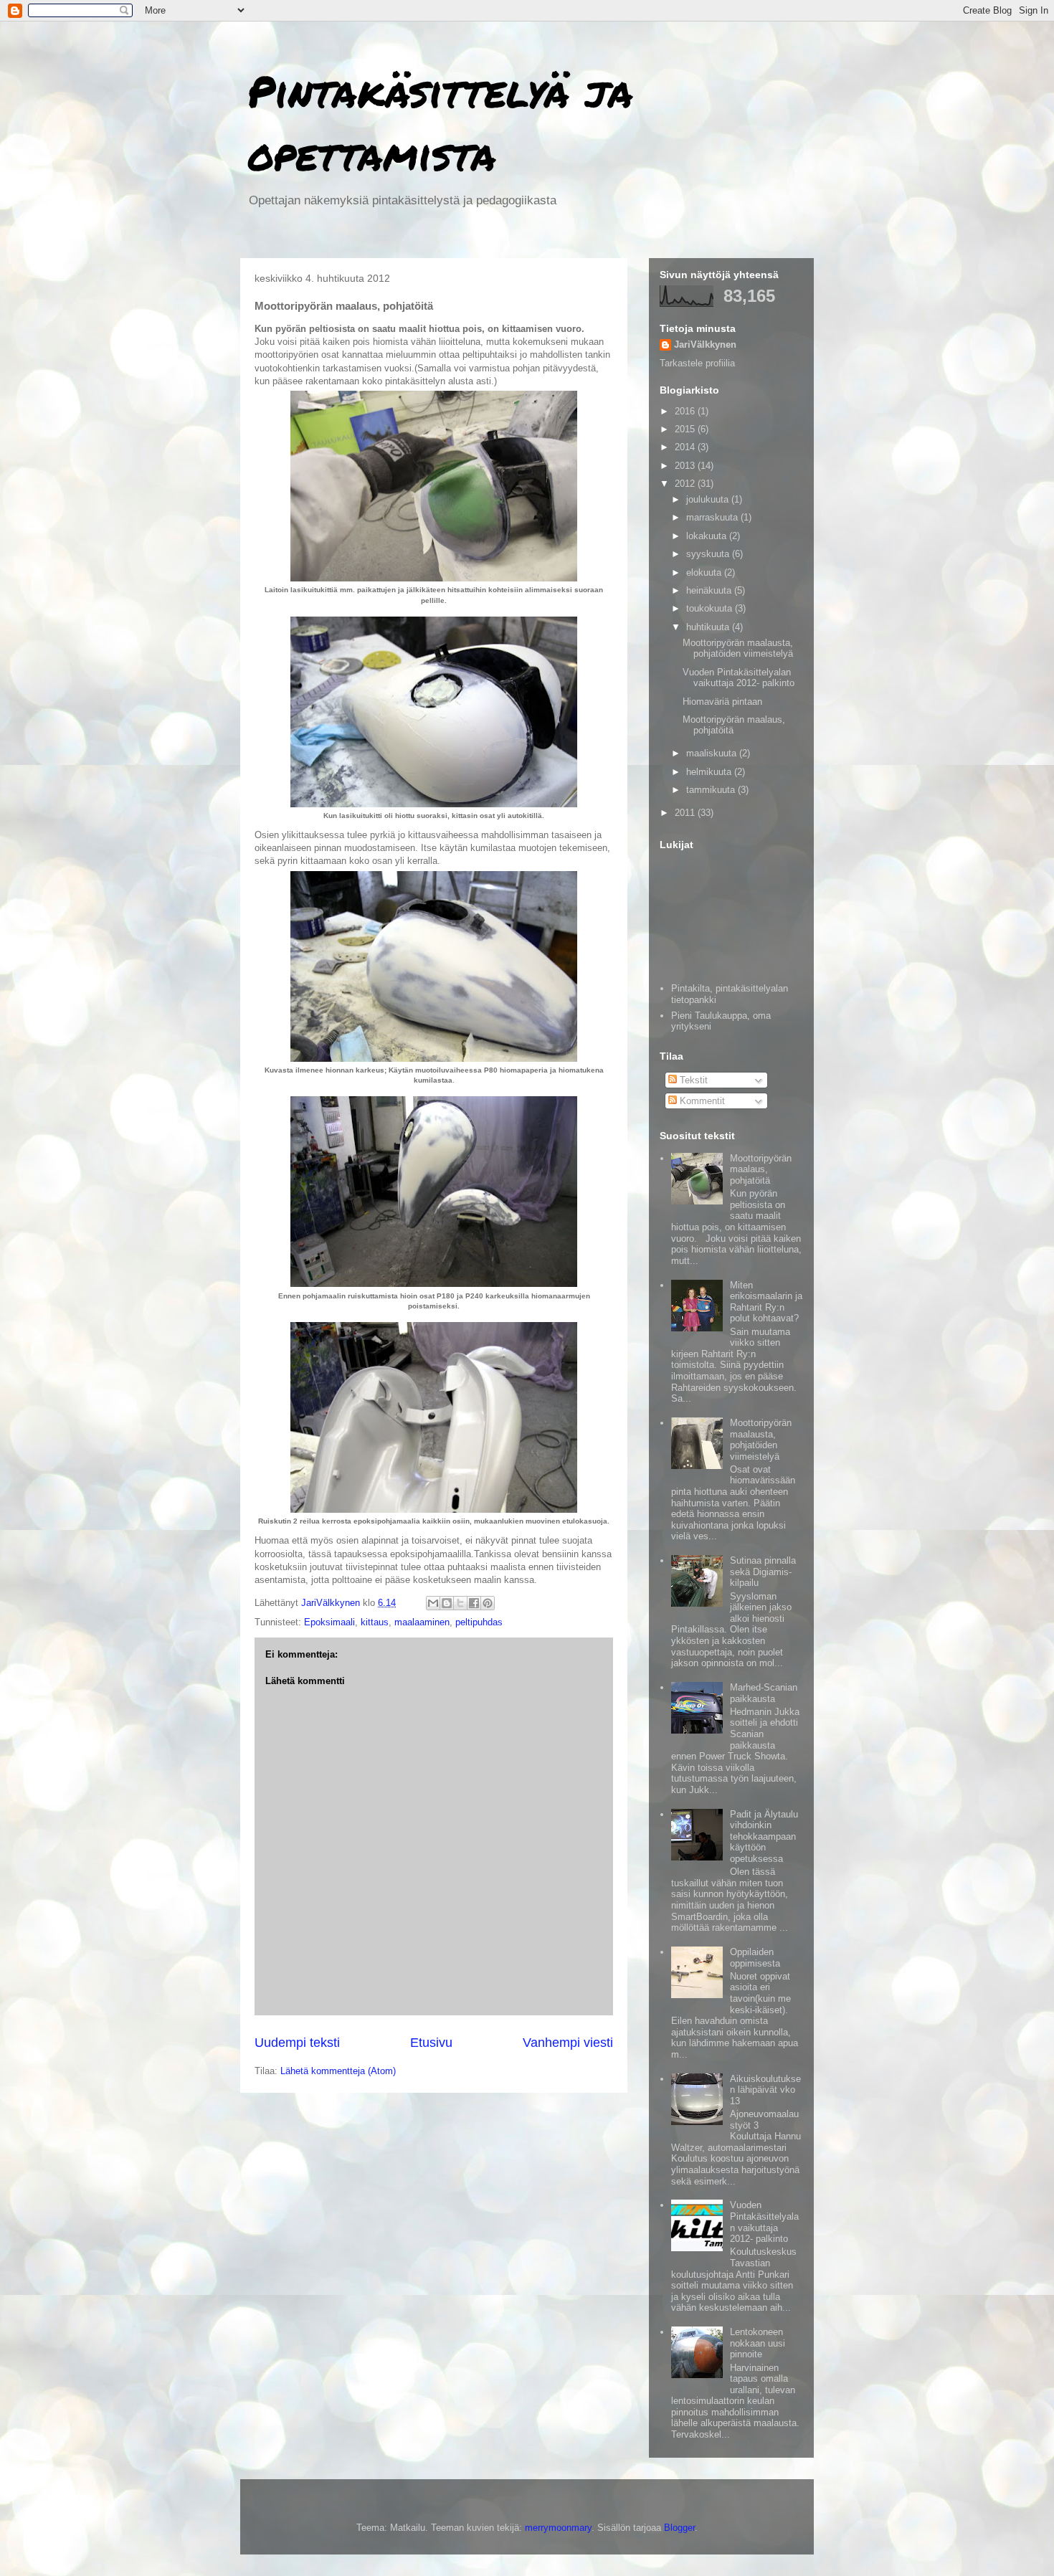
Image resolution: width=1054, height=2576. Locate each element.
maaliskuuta (713, 753)
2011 (686, 813)
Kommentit (701, 1101)
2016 (686, 411)
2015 (686, 429)
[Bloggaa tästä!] (447, 1603)
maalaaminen (422, 1622)
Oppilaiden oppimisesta (755, 1958)
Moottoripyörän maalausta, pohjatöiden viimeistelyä (738, 648)
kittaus (375, 1622)
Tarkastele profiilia (697, 363)
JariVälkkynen (705, 344)
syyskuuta (709, 554)
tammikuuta (712, 790)
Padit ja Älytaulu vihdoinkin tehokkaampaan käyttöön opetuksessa (764, 1836)
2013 (686, 466)
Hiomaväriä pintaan (722, 702)
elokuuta (705, 572)
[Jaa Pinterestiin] (488, 1603)
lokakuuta (708, 536)
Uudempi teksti (297, 2043)
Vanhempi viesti (568, 2043)
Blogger (679, 2528)
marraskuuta (713, 517)
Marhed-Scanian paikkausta (764, 1693)
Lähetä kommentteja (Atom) (338, 2071)
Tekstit (692, 1080)
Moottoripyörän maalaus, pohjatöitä (761, 1169)
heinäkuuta (710, 590)
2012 (686, 484)
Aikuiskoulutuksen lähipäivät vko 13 (765, 2090)
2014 (686, 447)
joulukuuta (709, 499)
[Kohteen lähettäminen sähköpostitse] (433, 1603)
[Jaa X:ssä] (460, 1603)
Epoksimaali (329, 1622)
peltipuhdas (479, 1622)
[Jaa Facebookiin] (474, 1603)
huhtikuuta (709, 627)
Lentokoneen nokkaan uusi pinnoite (758, 2343)
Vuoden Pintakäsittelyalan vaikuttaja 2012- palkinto (739, 678)
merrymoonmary (558, 2528)
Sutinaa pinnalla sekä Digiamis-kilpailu (763, 1572)
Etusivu (431, 2043)
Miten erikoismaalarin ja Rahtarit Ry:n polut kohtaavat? (766, 1302)
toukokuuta (711, 608)
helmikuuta (710, 772)
